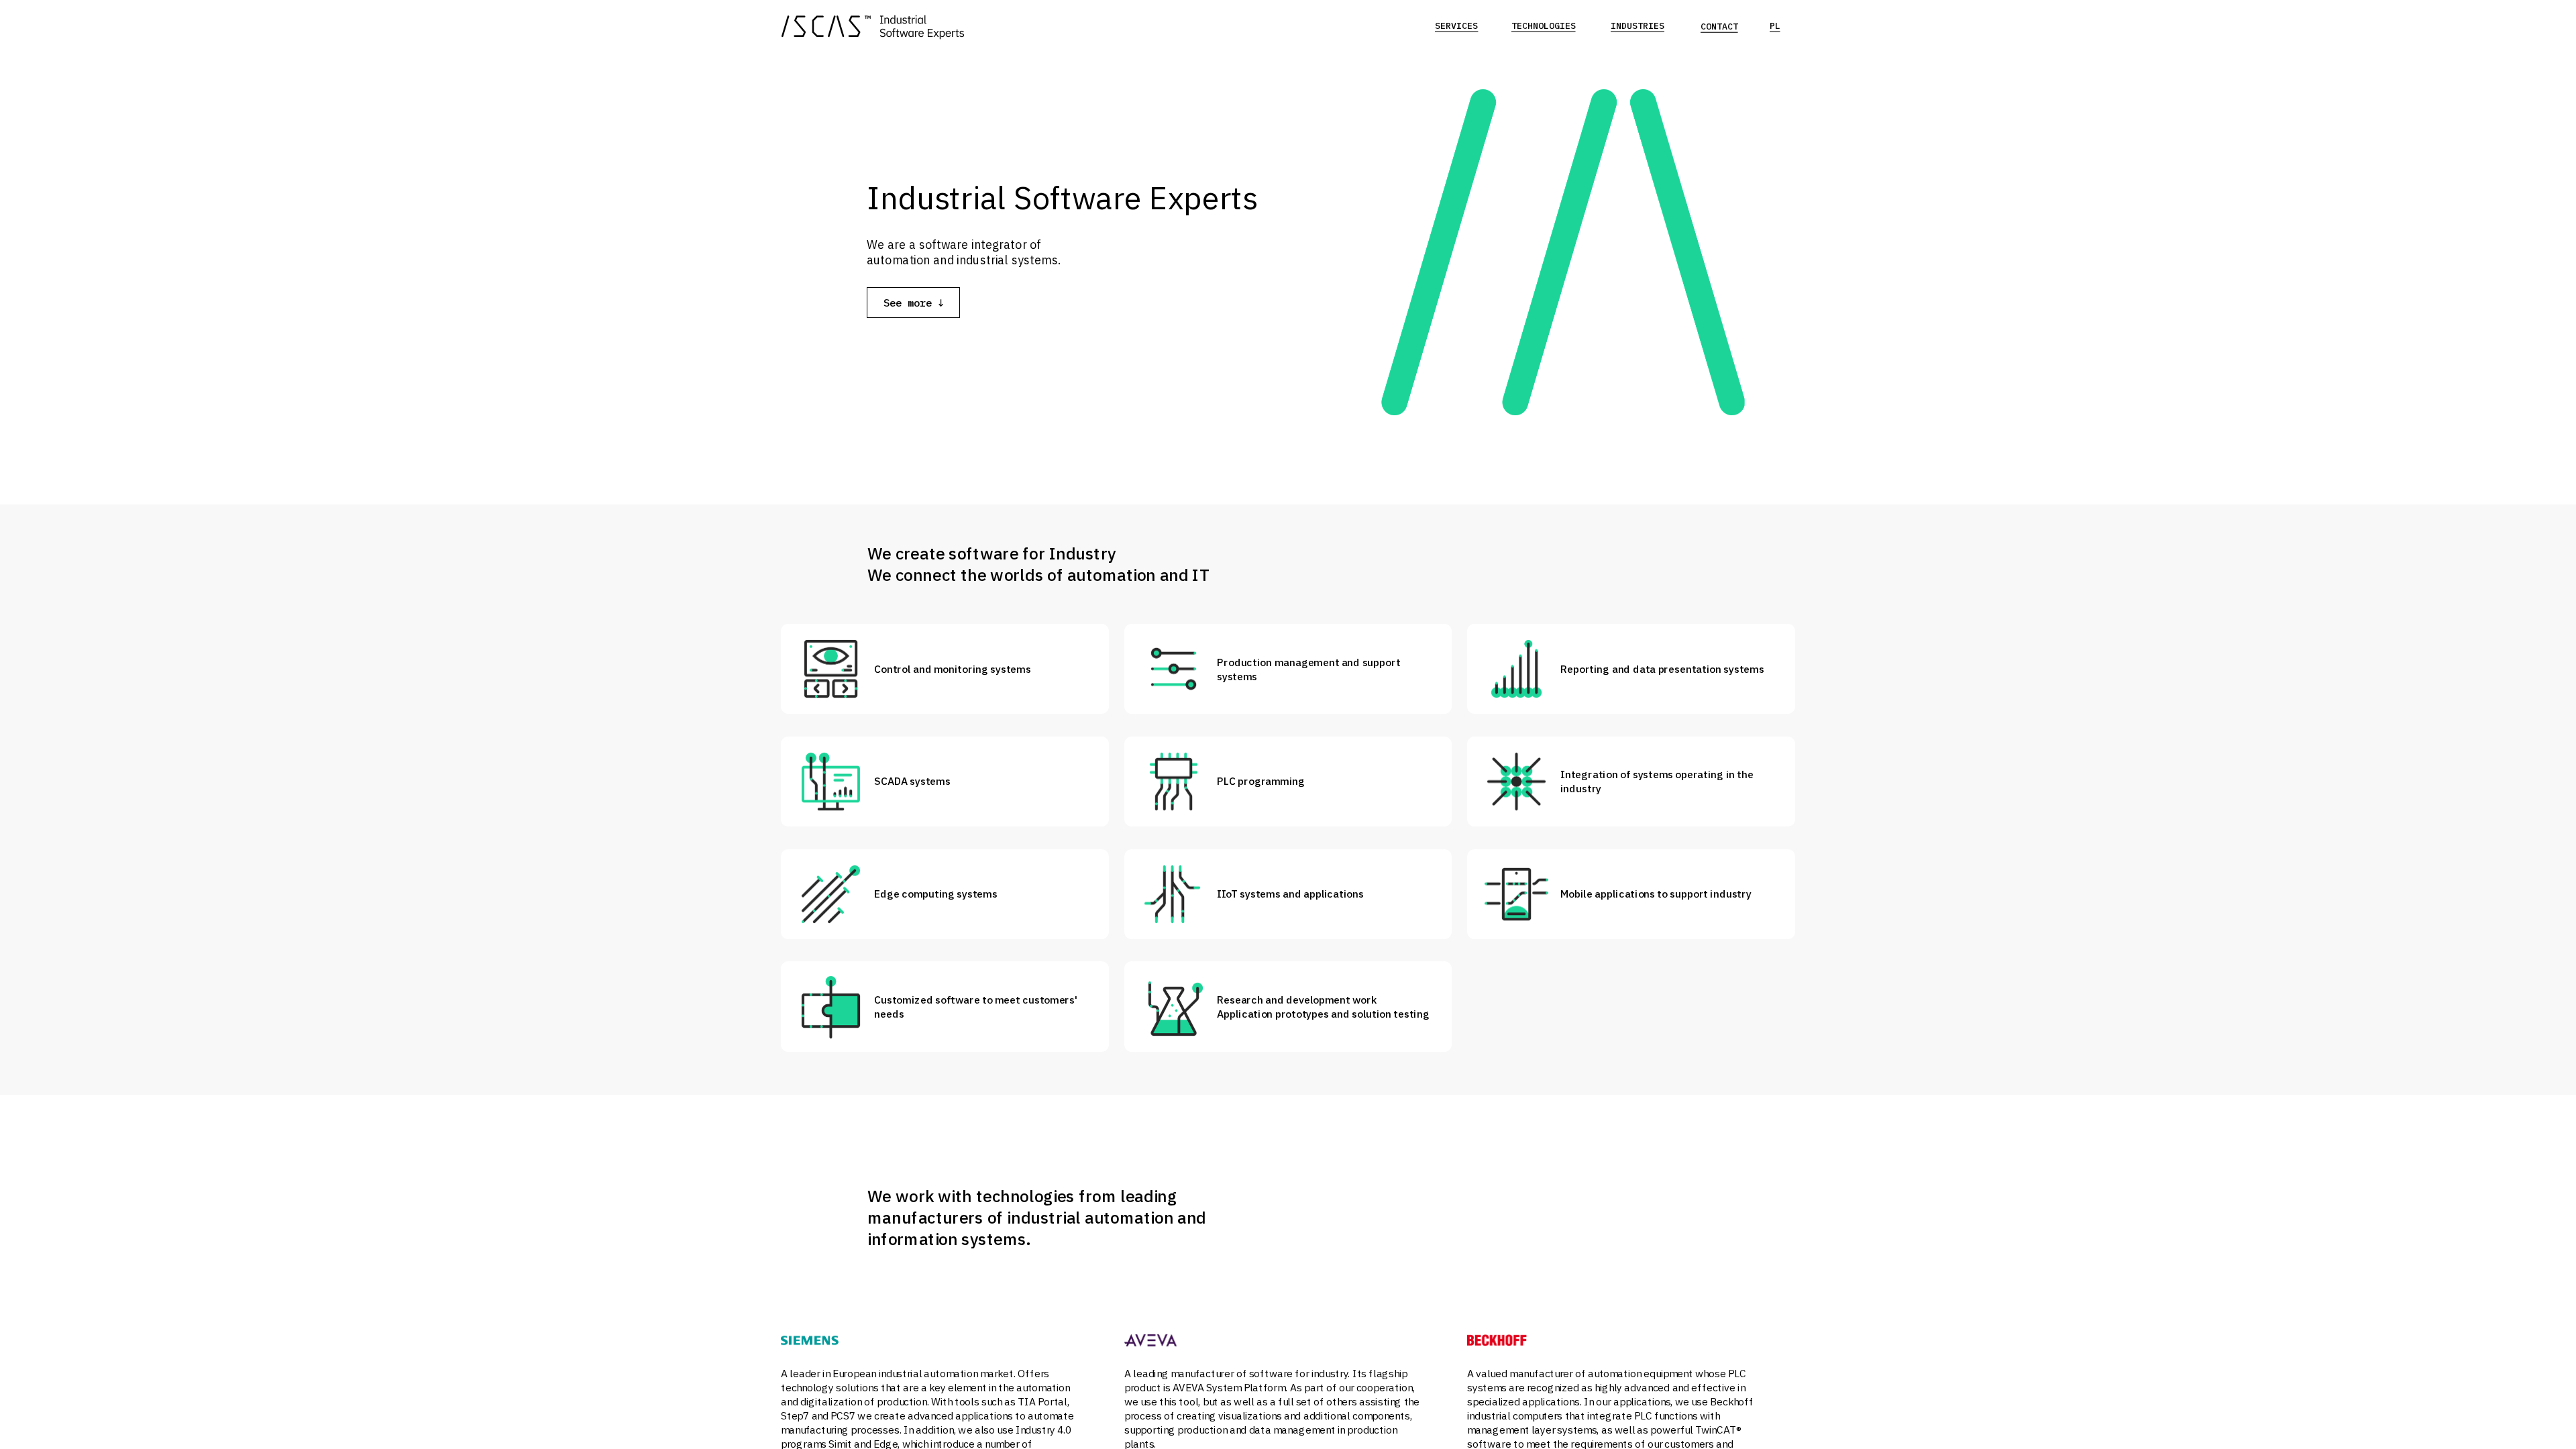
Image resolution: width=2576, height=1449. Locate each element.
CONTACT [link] (1719, 26)
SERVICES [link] (1456, 26)
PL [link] (1775, 26)
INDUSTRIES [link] (1638, 26)
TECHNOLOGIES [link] (1544, 26)
